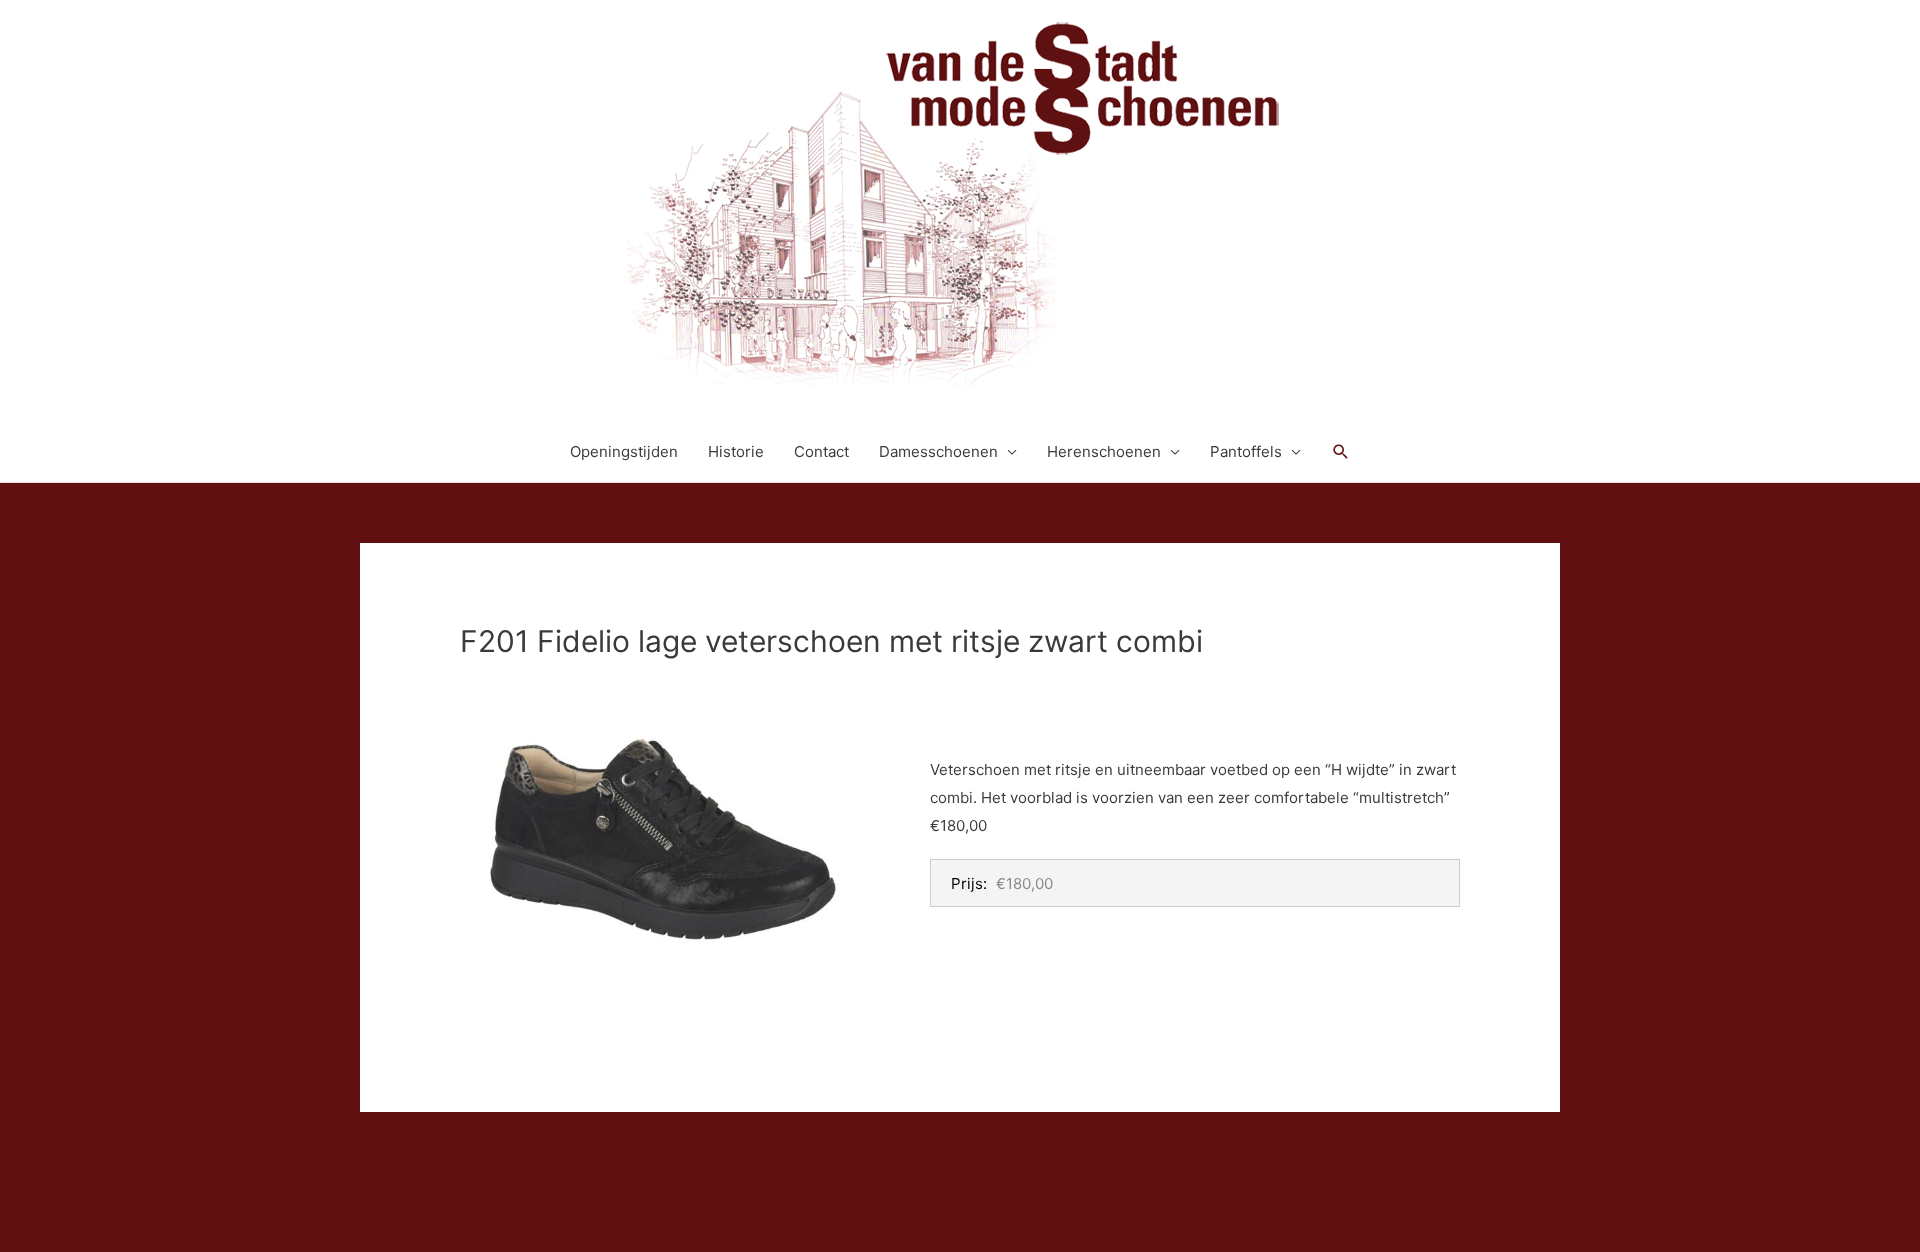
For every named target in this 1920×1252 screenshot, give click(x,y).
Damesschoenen (938, 451)
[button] (1341, 452)
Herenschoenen (1104, 451)
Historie (736, 451)
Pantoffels (1246, 451)
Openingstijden (624, 451)
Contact (821, 451)
